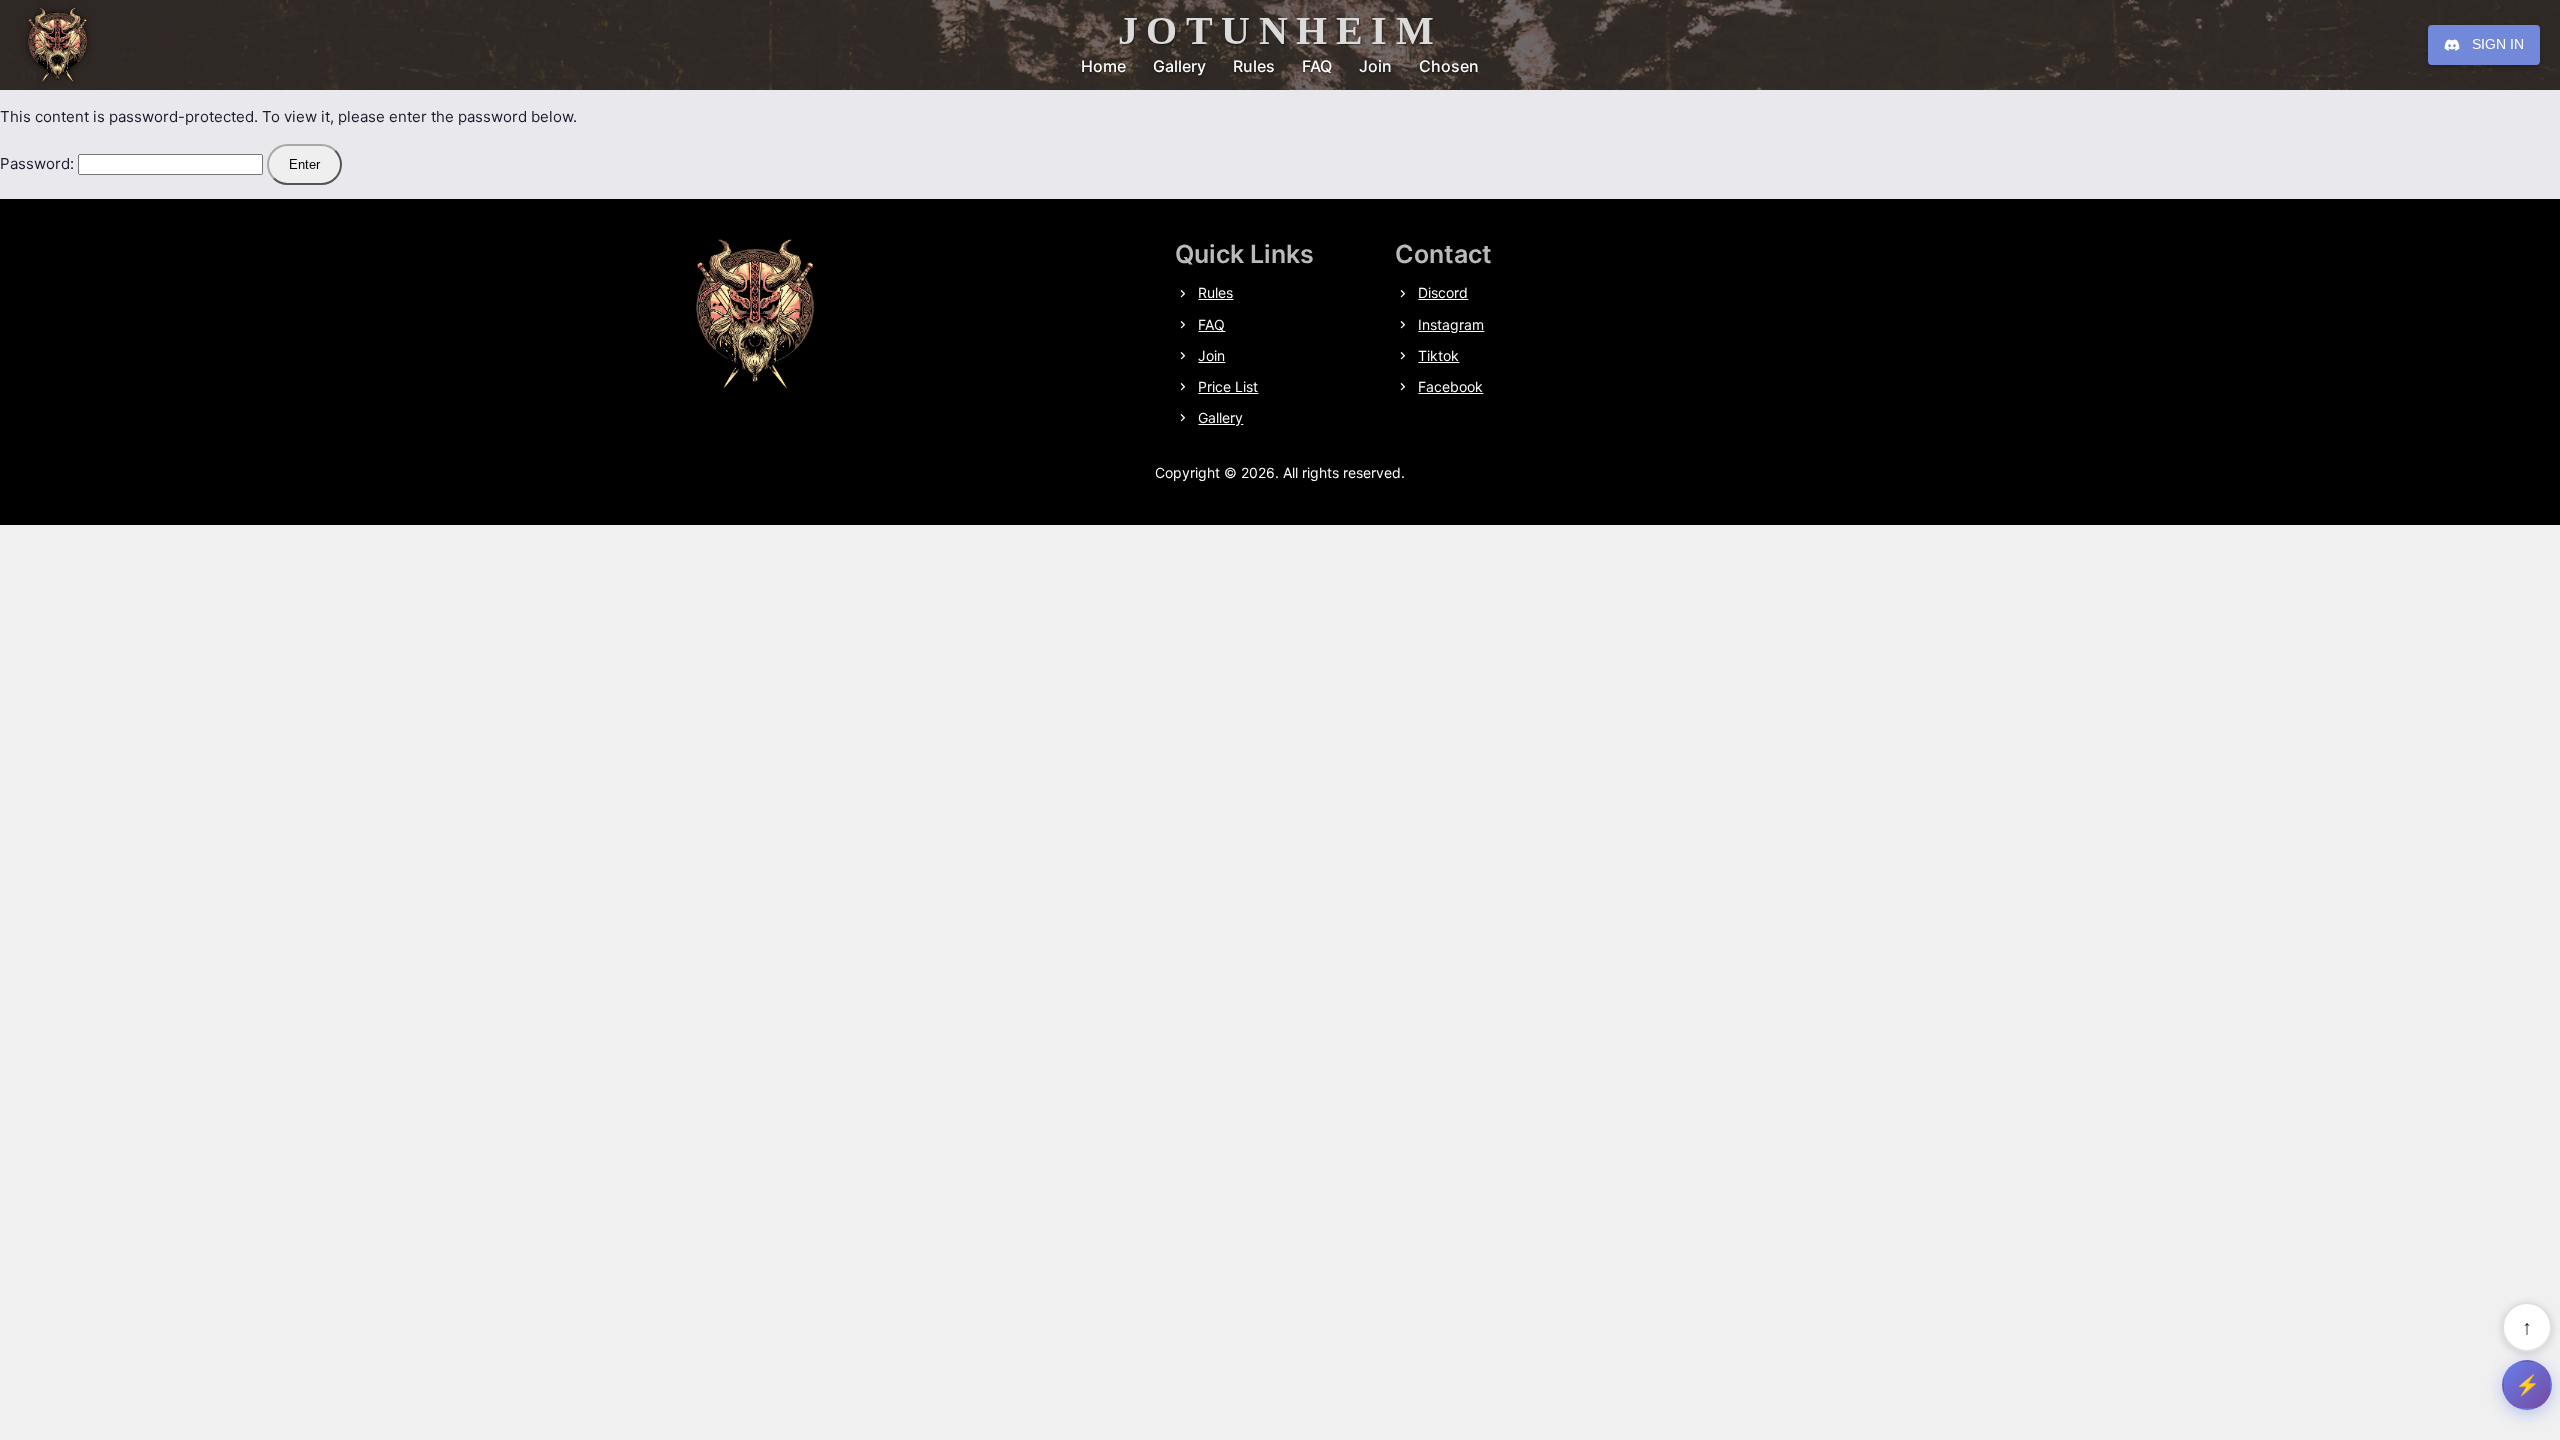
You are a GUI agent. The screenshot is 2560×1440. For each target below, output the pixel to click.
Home (1103, 66)
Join (1375, 66)
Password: (39, 163)
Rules (1254, 66)
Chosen (1449, 66)
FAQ (1317, 66)
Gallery (1179, 66)
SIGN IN (2498, 44)
